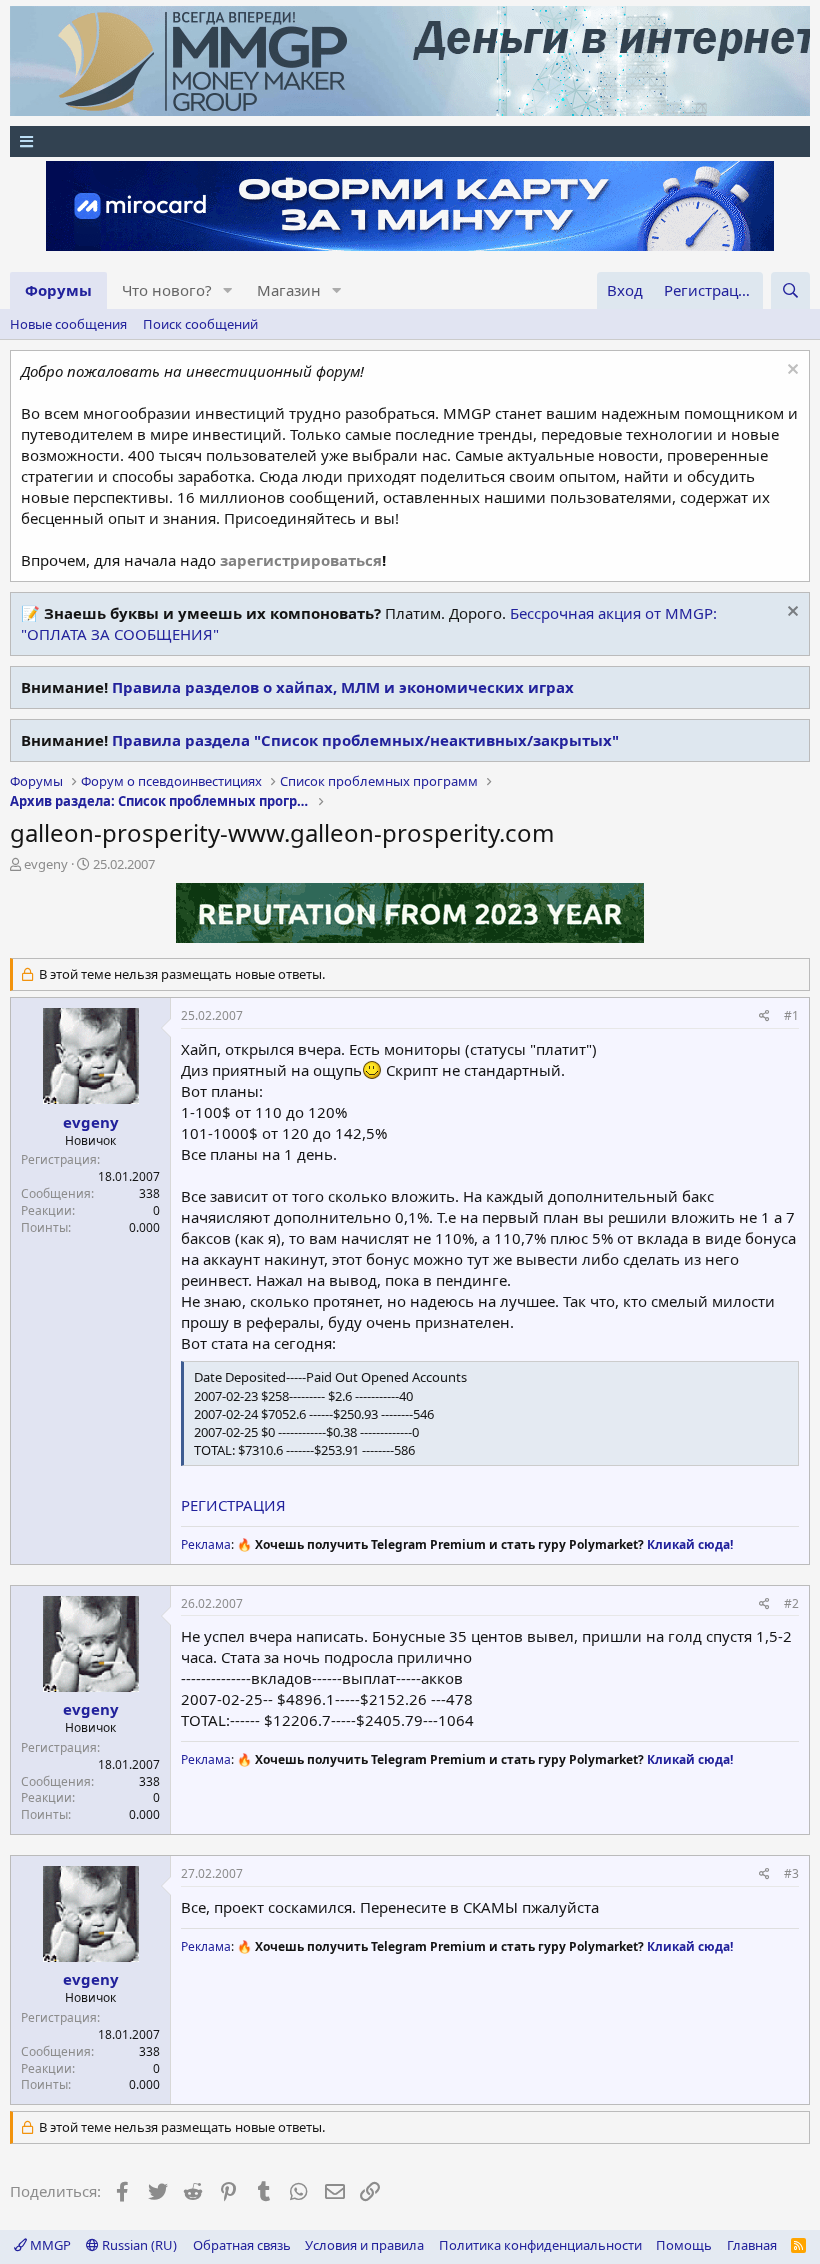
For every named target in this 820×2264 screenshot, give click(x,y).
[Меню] (410, 141)
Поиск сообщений (200, 324)
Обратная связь (242, 2245)
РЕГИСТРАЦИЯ (233, 1505)
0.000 (144, 1227)
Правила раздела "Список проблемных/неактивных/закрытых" (365, 740)
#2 (791, 1603)
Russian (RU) (138, 2245)
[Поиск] (790, 290)
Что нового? (167, 290)
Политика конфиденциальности (540, 2245)
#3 (791, 1873)
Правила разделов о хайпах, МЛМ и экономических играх (343, 687)
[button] (228, 290)
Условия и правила (364, 2245)
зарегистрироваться (301, 560)
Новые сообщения (68, 324)
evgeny (46, 864)
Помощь (684, 2245)
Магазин (289, 290)
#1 (791, 1015)
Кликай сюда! (690, 1544)
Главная (752, 2245)
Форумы (58, 290)
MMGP (49, 2245)
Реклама (206, 1544)
